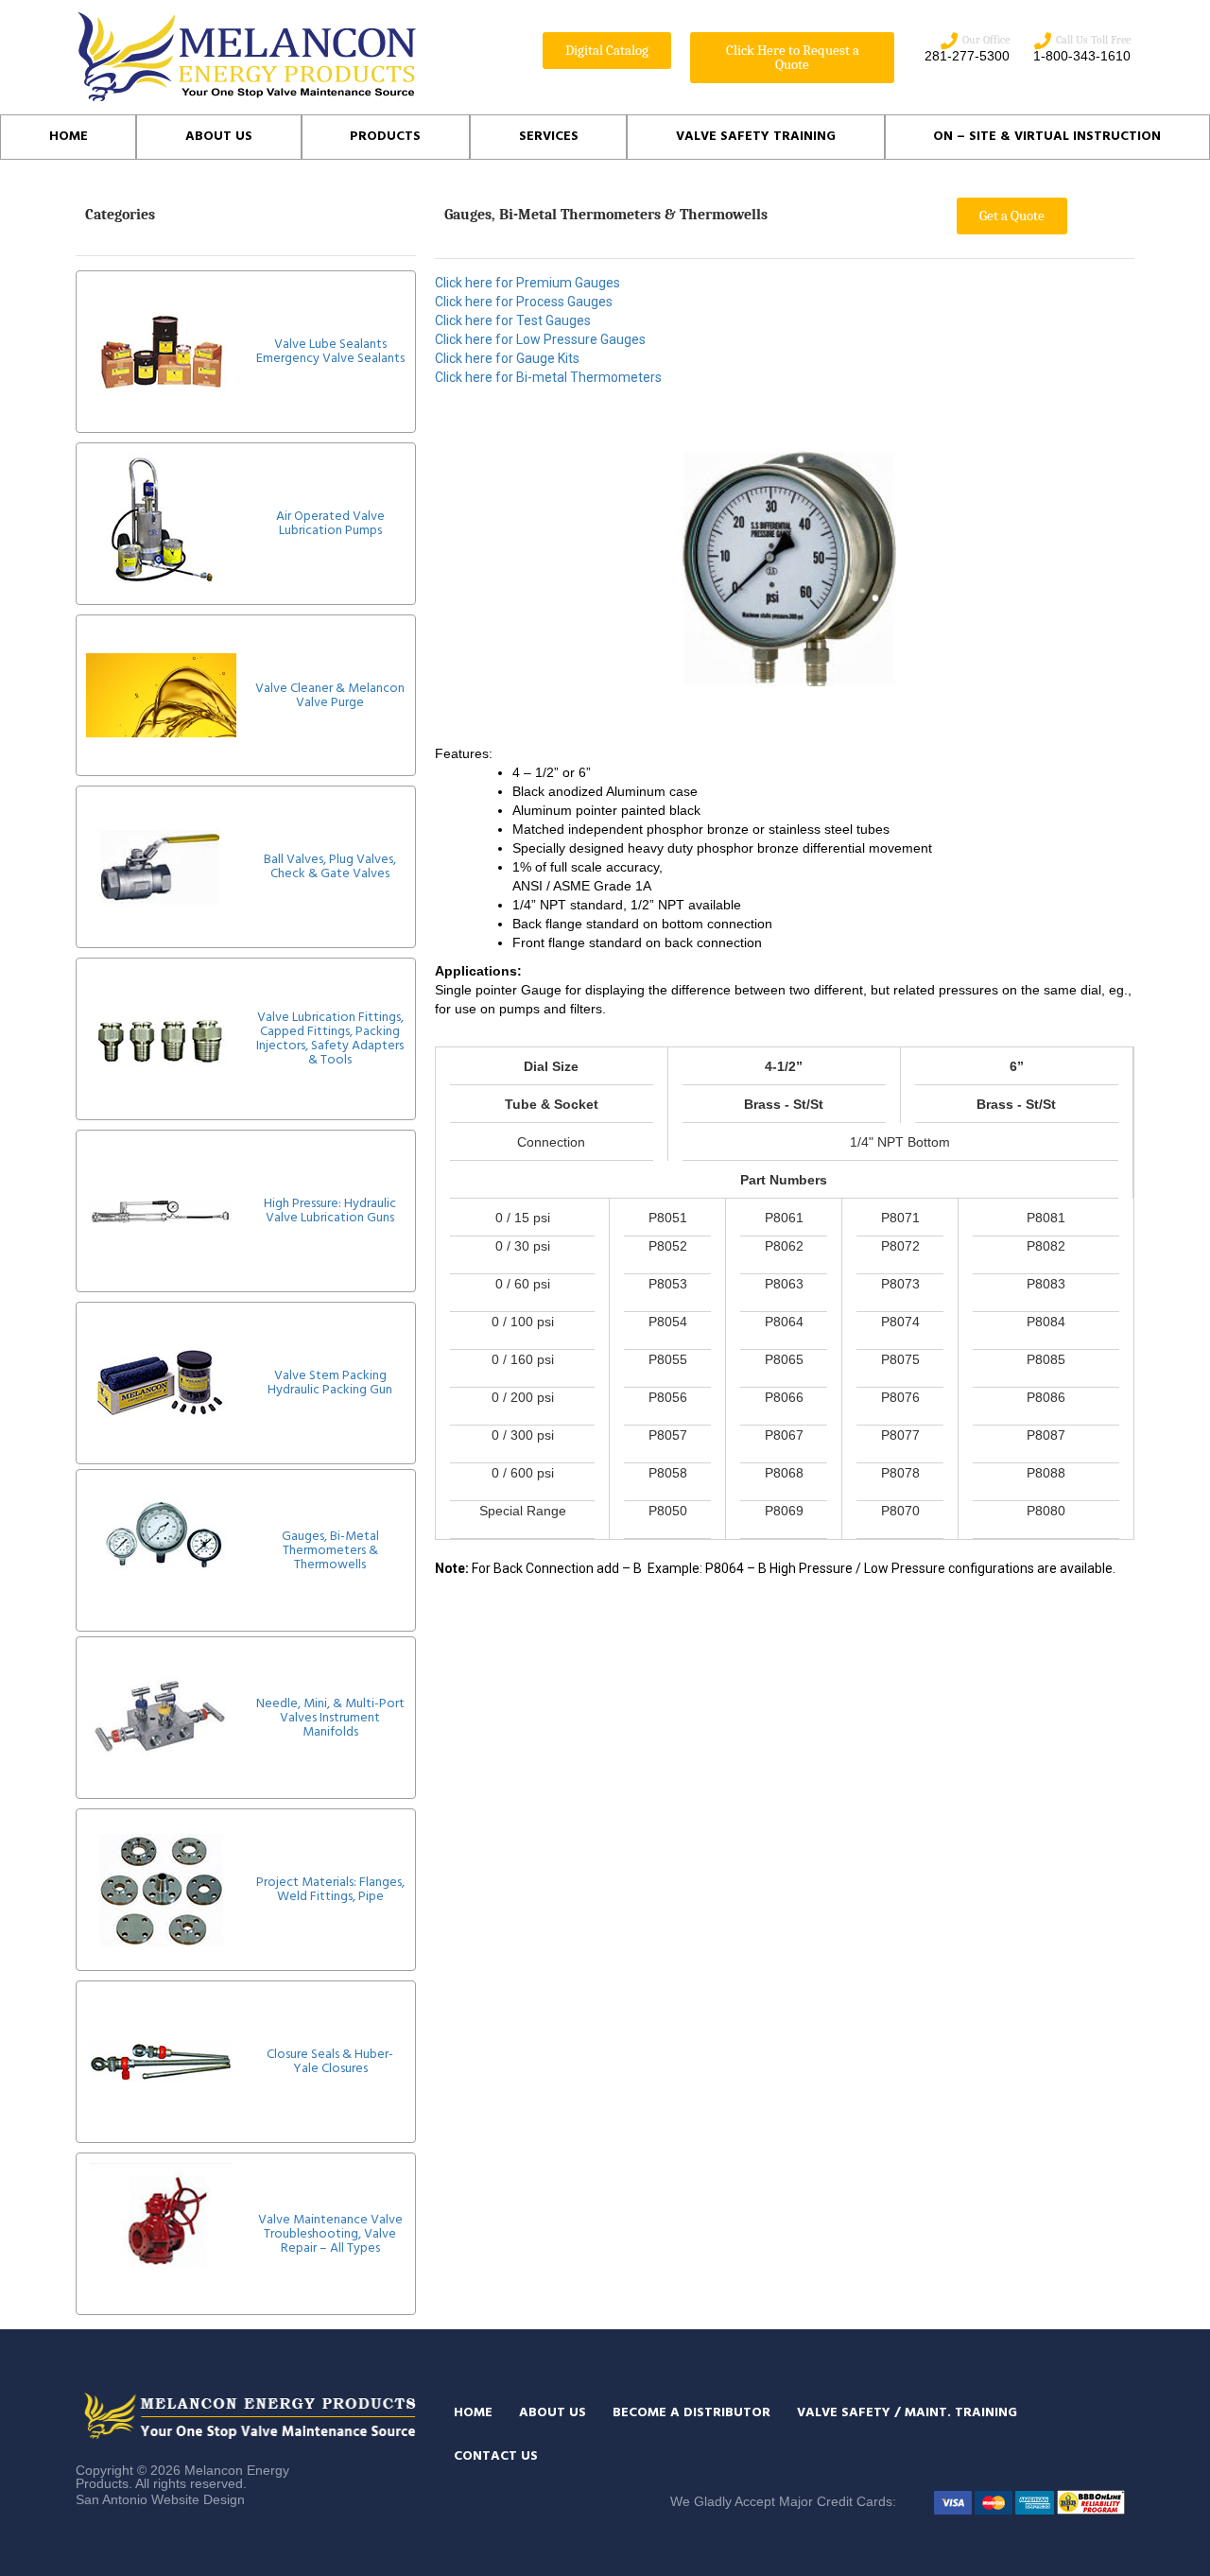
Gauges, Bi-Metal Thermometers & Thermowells (330, 1551)
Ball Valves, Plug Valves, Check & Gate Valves (330, 867)
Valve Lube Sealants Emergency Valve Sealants (330, 352)
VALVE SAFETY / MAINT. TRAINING (907, 2413)
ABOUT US (219, 137)
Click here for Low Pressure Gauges (540, 339)
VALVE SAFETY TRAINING (756, 137)
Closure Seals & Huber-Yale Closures (330, 2062)
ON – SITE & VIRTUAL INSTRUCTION (1047, 137)
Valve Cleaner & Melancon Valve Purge (330, 696)
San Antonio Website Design (160, 2499)
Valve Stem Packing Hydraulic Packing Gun (330, 1383)
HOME (69, 137)
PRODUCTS (385, 137)
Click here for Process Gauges (524, 302)
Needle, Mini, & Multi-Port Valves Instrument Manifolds (330, 1718)
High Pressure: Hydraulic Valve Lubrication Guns (330, 1211)
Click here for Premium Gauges (527, 283)
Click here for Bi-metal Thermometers (548, 377)
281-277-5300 (967, 56)
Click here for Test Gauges (513, 320)
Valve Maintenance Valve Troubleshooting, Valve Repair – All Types (330, 2234)
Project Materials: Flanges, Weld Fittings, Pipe (330, 1890)
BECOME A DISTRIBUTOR (691, 2413)
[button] (607, 51)
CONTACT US (496, 2456)
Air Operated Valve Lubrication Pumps (330, 524)
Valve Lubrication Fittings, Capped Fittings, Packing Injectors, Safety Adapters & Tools (330, 1039)
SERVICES (549, 137)
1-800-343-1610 (1082, 56)
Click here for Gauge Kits (507, 358)
